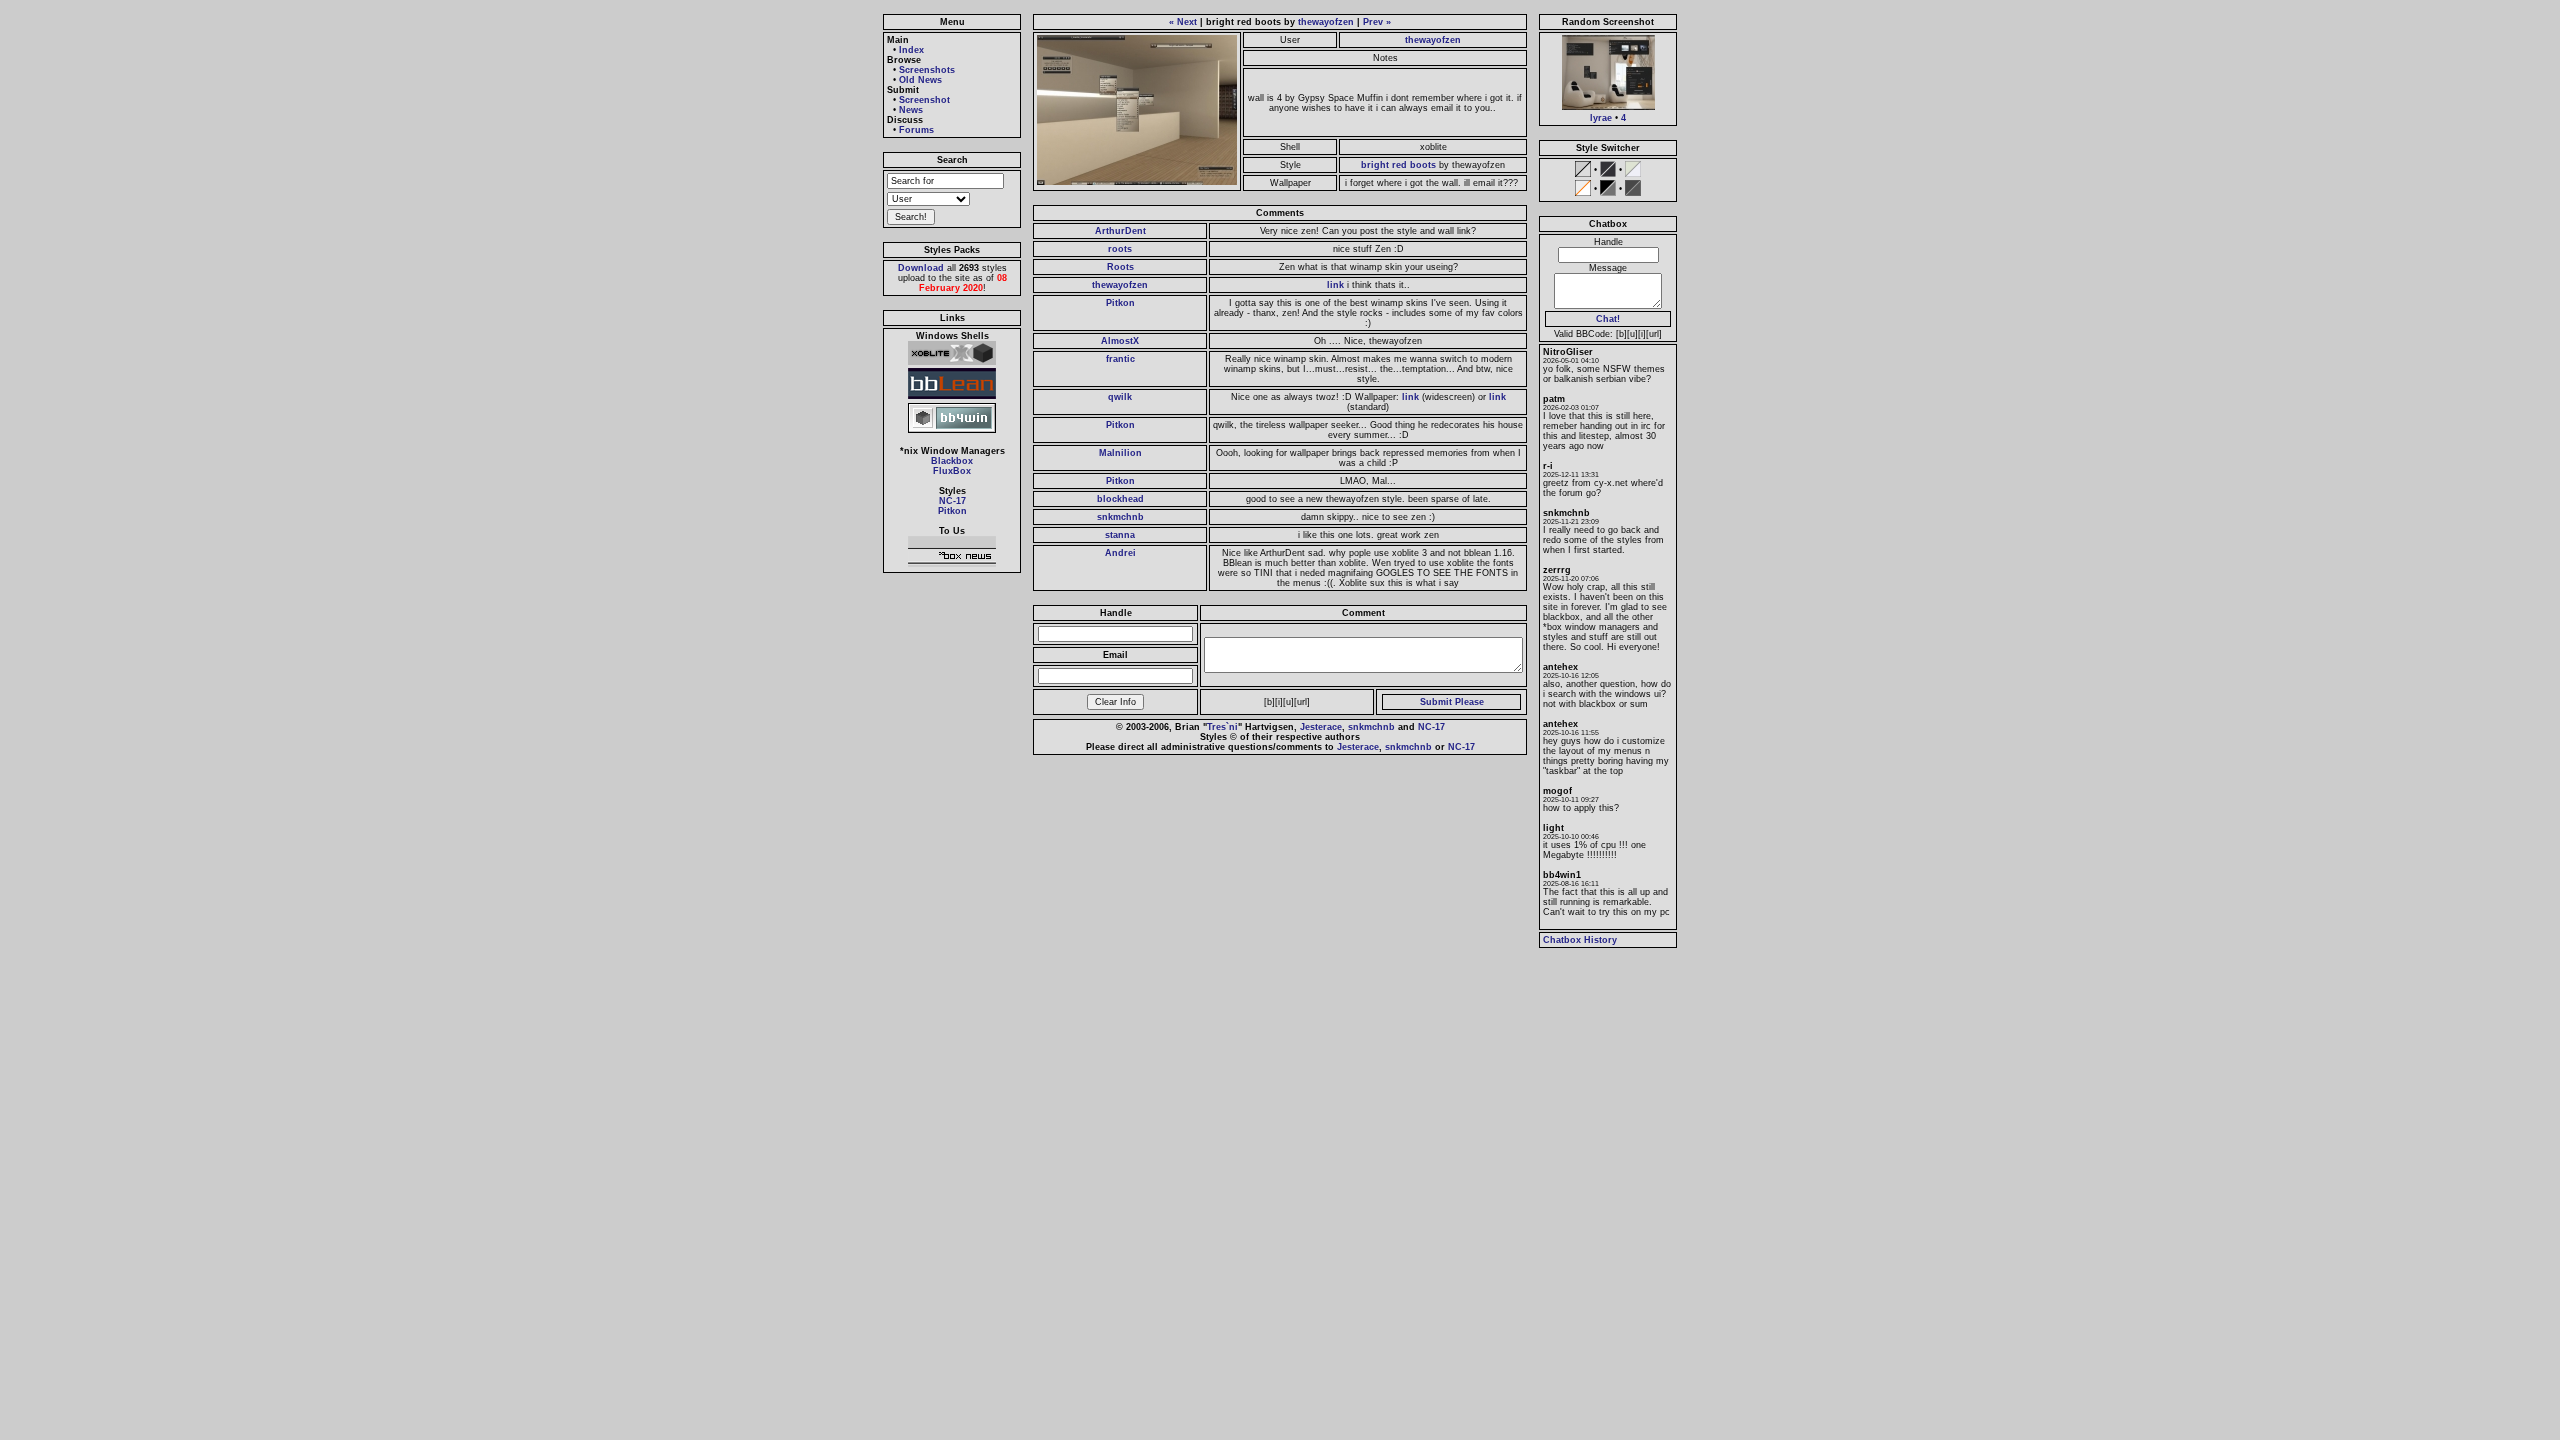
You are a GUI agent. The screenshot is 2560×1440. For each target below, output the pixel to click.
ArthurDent (1120, 231)
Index (911, 50)
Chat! (1608, 319)
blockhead (1120, 499)
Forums (916, 130)
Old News (920, 80)
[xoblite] (952, 365)
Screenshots (927, 70)
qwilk (1120, 397)
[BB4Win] (952, 433)
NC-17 (952, 501)
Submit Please (1452, 702)
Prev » (1377, 22)
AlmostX (1120, 341)
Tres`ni (1222, 727)
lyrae (1601, 118)
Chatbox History (1580, 940)
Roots (1120, 267)
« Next (1183, 22)
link (1335, 285)
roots (1120, 249)
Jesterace (1321, 727)
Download (921, 268)
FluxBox (952, 471)
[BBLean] (952, 399)
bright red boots (1398, 165)
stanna (1120, 535)
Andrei (1120, 553)
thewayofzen (1326, 22)
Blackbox (952, 461)
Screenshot (924, 100)
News (911, 110)
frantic (1120, 359)
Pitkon (952, 511)
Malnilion (1120, 453)
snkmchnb (1120, 517)
